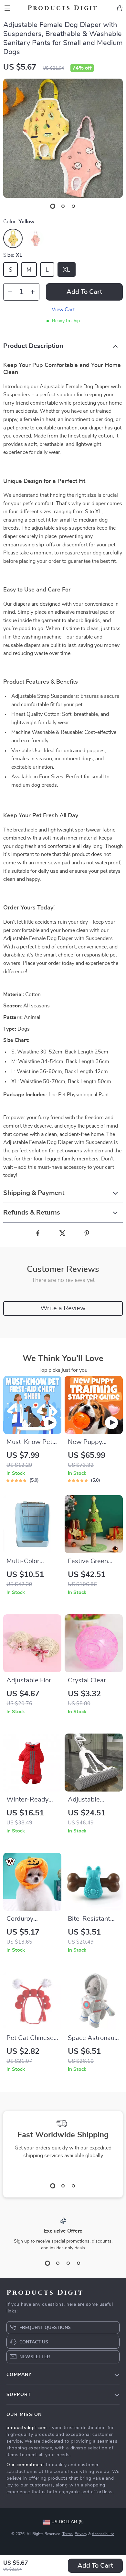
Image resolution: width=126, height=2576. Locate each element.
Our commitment (25, 2465)
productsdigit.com (27, 2428)
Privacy (81, 2534)
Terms (68, 2534)
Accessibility (103, 2534)
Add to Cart (95, 2566)
